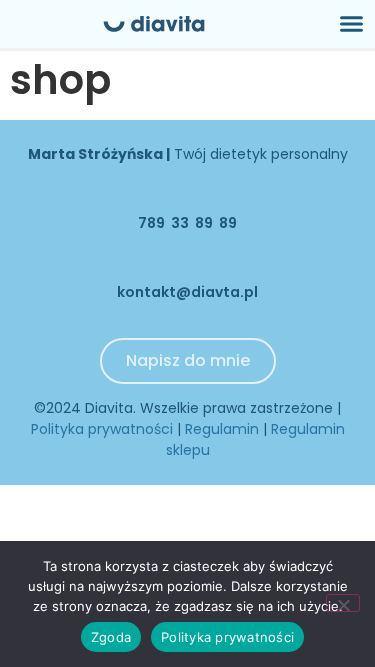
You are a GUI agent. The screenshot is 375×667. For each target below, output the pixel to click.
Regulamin (222, 429)
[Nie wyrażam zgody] (343, 603)
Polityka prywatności (102, 429)
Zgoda (111, 637)
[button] (352, 24)
